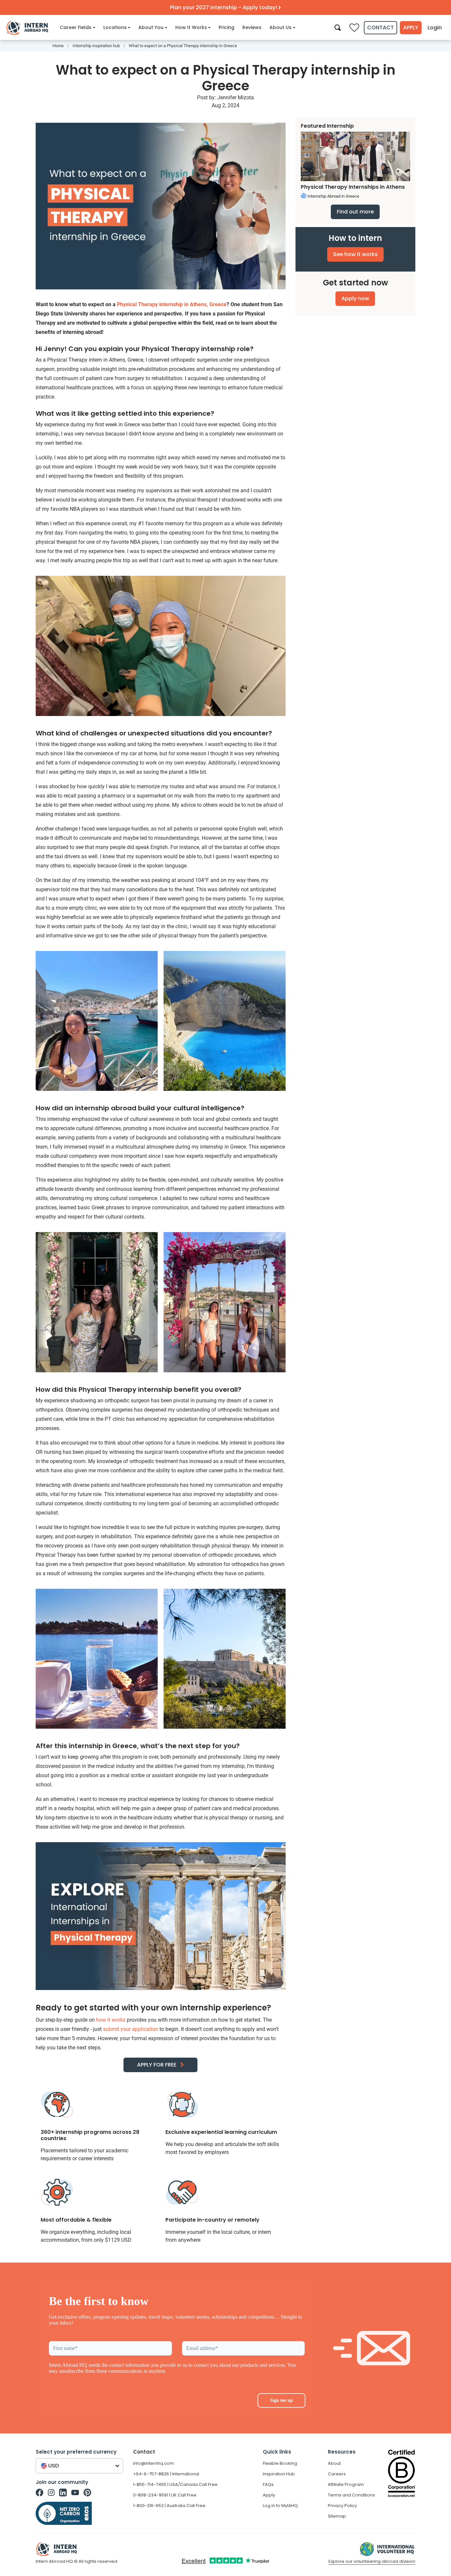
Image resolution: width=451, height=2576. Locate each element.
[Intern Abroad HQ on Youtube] (75, 2493)
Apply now (355, 298)
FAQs (268, 2484)
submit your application (131, 2029)
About (334, 2463)
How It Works (191, 27)
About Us (280, 27)
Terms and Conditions (351, 2495)
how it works (111, 2020)
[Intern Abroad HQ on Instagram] (51, 2493)
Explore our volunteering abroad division (372, 2561)
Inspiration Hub (279, 2474)
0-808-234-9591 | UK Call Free (165, 2495)
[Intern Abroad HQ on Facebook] (39, 2493)
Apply (411, 28)
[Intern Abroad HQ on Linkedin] (63, 2493)
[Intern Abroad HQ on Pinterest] (87, 2493)
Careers (337, 2474)
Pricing (226, 27)
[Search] (338, 27)
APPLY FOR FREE (157, 2065)
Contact (381, 28)
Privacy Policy (342, 2506)
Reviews (252, 27)
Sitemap (337, 2516)
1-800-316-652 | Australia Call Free (169, 2506)
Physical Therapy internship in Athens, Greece (172, 304)
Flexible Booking (280, 2463)
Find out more (355, 212)
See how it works (355, 254)
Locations (115, 27)
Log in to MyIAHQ (280, 2506)
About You (151, 27)
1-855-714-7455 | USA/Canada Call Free (175, 2484)
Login (435, 28)
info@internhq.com (154, 2463)
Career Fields (76, 27)
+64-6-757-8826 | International (166, 2474)
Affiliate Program (346, 2484)
